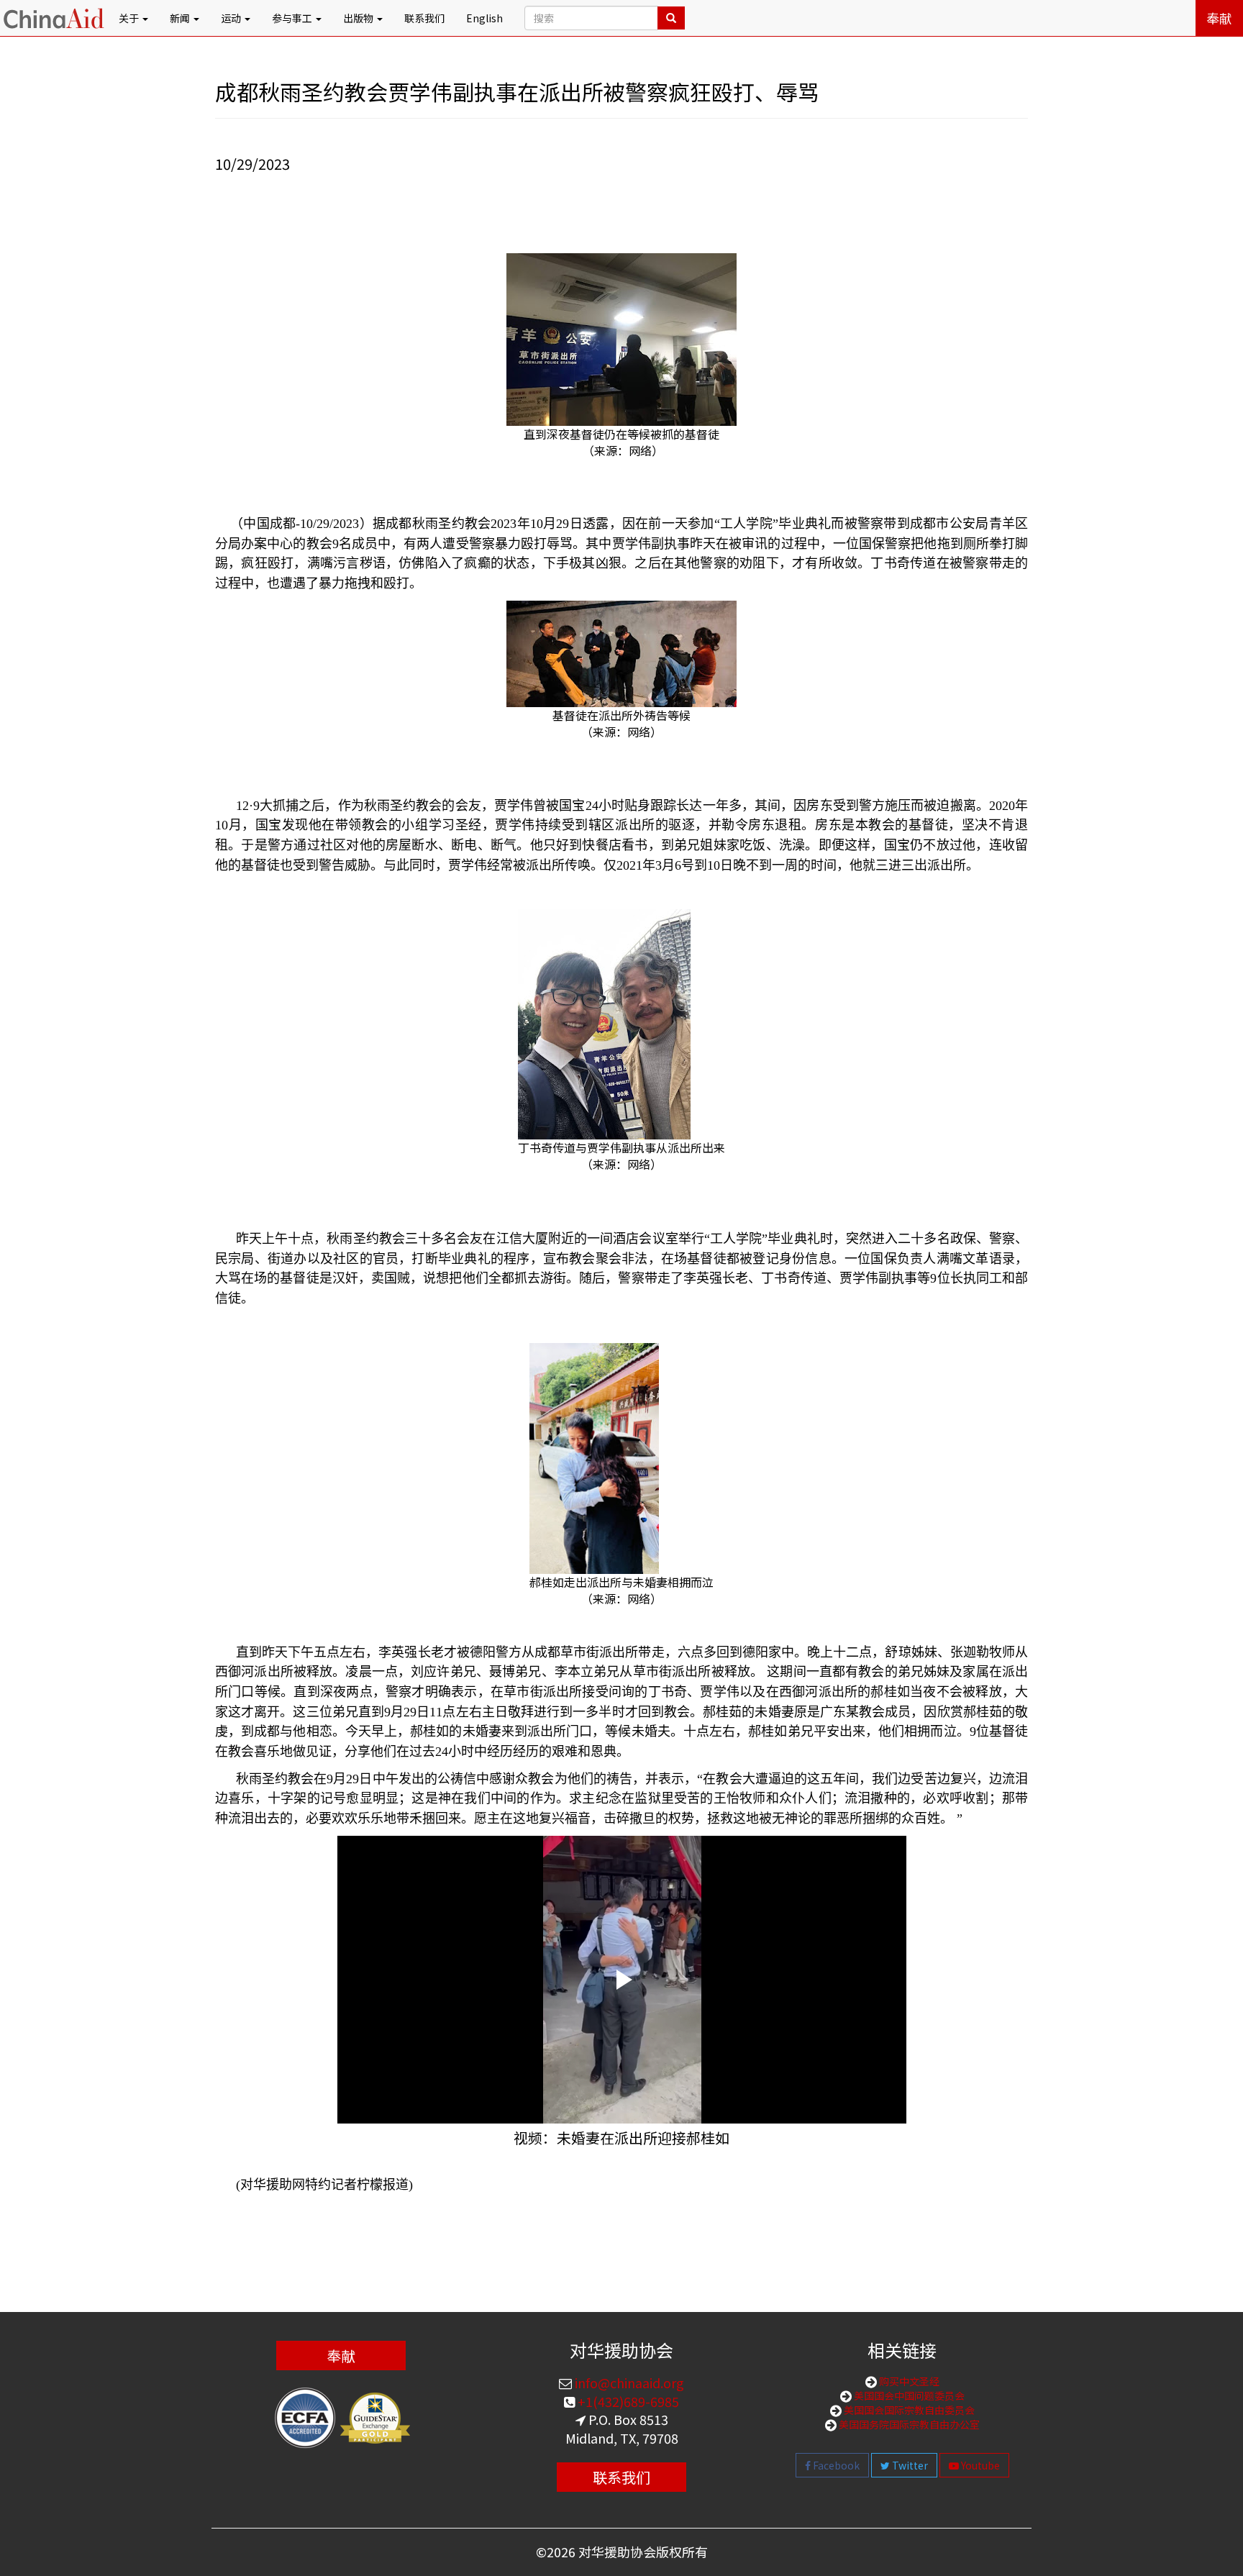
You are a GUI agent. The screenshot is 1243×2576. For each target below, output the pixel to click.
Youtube (979, 2465)
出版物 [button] (359, 18)
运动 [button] (232, 18)
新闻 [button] (181, 18)
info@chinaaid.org (628, 2382)
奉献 (1219, 18)
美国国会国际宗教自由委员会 (908, 2410)
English (484, 18)
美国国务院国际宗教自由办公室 (908, 2424)
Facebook (835, 2465)
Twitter (909, 2465)
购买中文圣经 (908, 2381)
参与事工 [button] (293, 18)
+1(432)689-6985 (627, 2401)
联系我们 (424, 18)
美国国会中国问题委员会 (908, 2395)
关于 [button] (130, 18)
